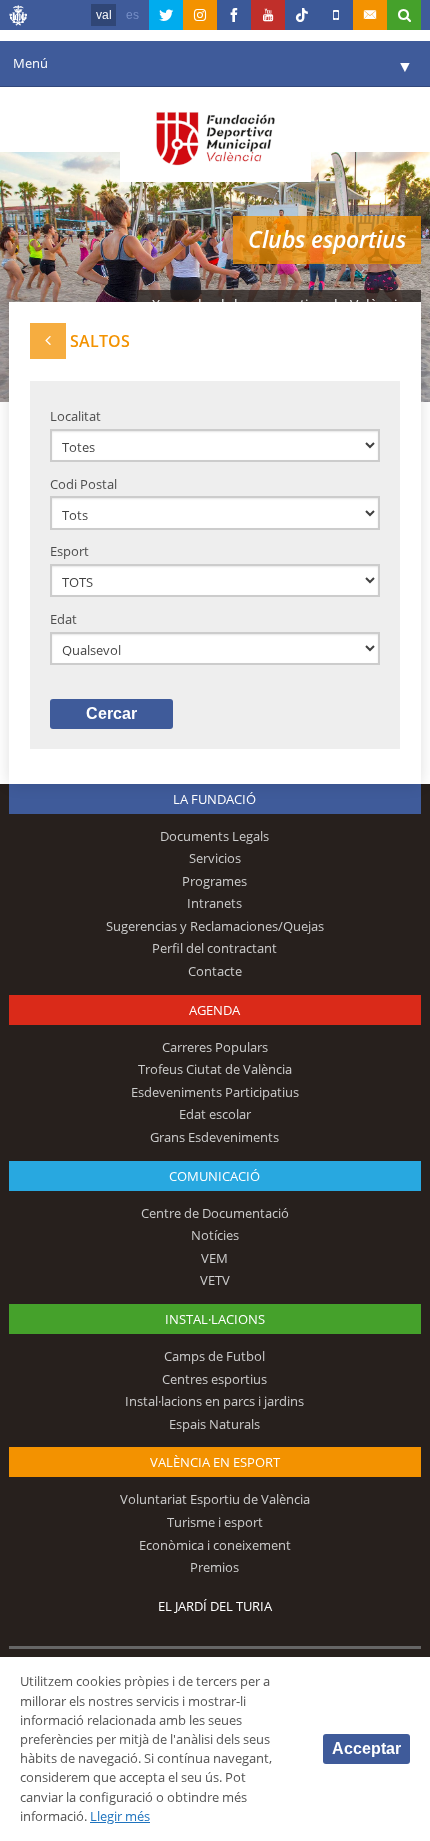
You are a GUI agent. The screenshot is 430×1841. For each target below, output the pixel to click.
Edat (63, 619)
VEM (214, 1258)
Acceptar (366, 1748)
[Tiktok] (302, 15)
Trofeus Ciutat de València (215, 1069)
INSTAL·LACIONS (215, 1319)
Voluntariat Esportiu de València (215, 1499)
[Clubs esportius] (48, 340)
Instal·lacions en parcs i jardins (214, 1401)
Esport (69, 551)
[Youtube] (268, 15)
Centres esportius (214, 1379)
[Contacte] (370, 15)
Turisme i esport (215, 1522)
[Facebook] (234, 15)
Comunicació (214, 1176)
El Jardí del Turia (215, 1606)
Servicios (215, 858)
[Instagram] (200, 15)
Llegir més (120, 1816)
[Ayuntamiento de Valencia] (19, 18)
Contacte (215, 971)
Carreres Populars (215, 1047)
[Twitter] (166, 15)
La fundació (214, 799)
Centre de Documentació (215, 1213)
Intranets (214, 903)
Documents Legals (214, 836)
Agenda (214, 1010)
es (132, 15)
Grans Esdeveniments (214, 1137)
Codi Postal (83, 484)
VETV (215, 1280)
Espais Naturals (214, 1424)
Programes (214, 881)
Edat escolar (215, 1114)
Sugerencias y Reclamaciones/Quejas (215, 926)
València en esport (215, 1462)
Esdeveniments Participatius (215, 1092)
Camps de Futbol (214, 1356)
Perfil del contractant (214, 948)
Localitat (75, 416)
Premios (214, 1567)
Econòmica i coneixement (215, 1545)
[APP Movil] (336, 15)
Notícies (215, 1235)
